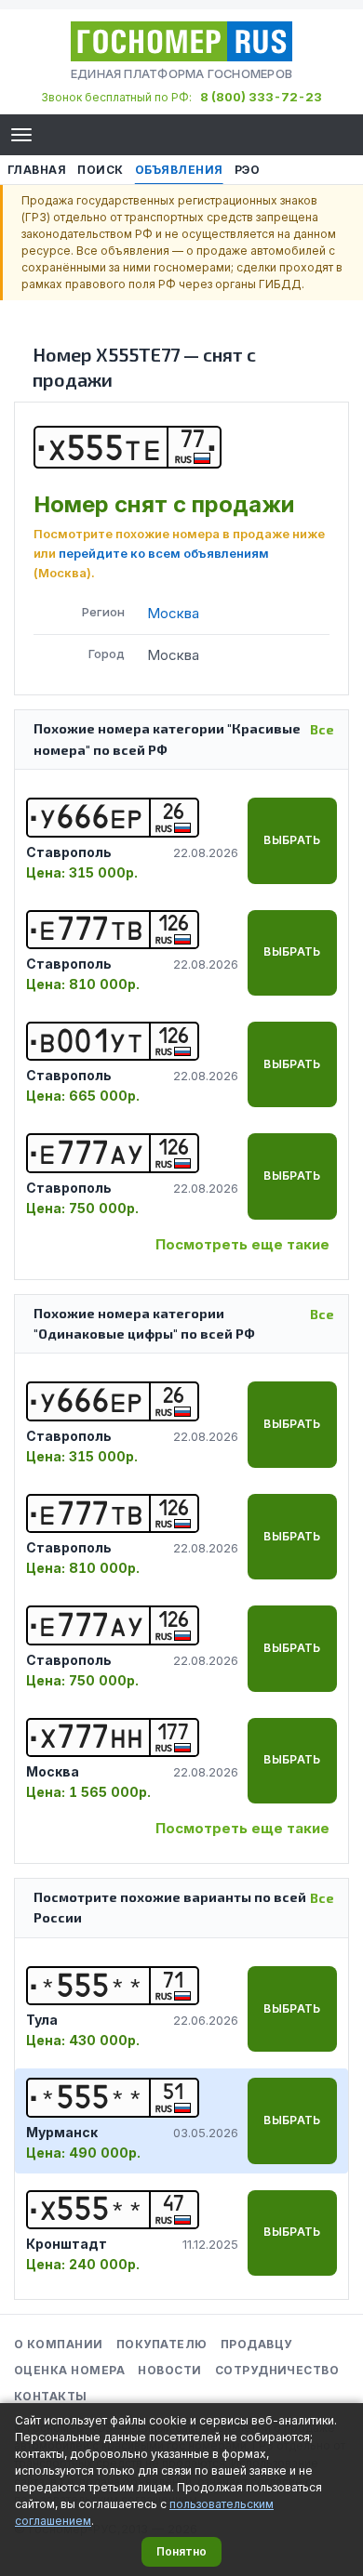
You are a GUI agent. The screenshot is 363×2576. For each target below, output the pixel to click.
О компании (59, 2344)
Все (322, 729)
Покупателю (162, 2344)
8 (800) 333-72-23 (261, 97)
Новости (169, 2370)
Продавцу (256, 2344)
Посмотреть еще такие (242, 1244)
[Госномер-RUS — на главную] (181, 41)
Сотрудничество (277, 2370)
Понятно (181, 2551)
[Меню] (21, 135)
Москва (173, 613)
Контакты (51, 2396)
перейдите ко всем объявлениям (164, 553)
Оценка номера (69, 2370)
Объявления (179, 170)
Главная (37, 170)
